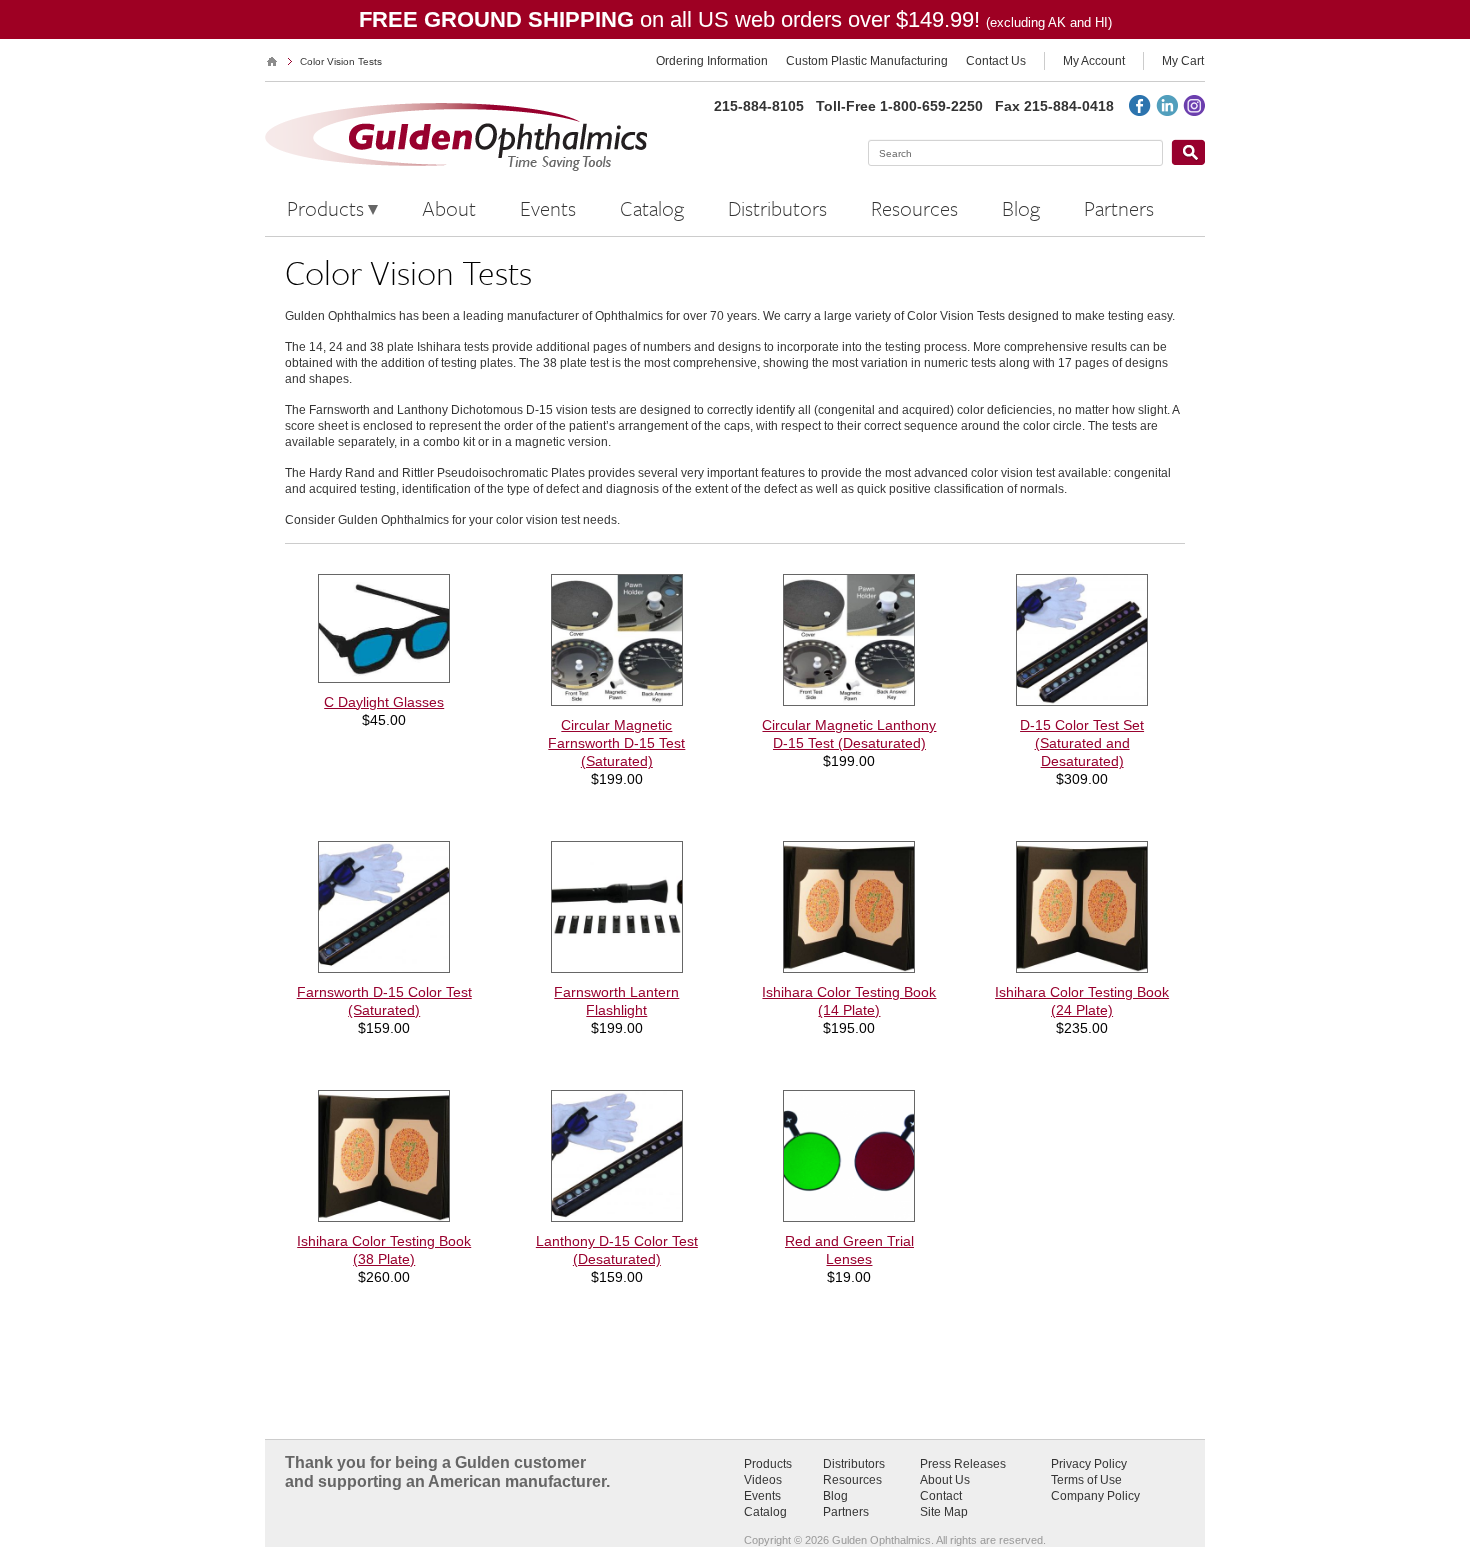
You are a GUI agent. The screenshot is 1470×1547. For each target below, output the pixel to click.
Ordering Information (712, 61)
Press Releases (963, 1464)
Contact (941, 1496)
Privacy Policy (1089, 1464)
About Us (945, 1480)
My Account (1094, 61)
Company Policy (1095, 1496)
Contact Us (996, 61)
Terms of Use (1086, 1480)
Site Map (944, 1512)
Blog (835, 1496)
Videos (763, 1480)
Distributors (854, 1464)
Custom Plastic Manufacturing (867, 61)
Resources (852, 1480)
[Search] (1188, 152)
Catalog (765, 1512)
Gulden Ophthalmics (272, 61)
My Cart (1183, 61)
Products (768, 1464)
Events (762, 1496)
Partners (846, 1512)
